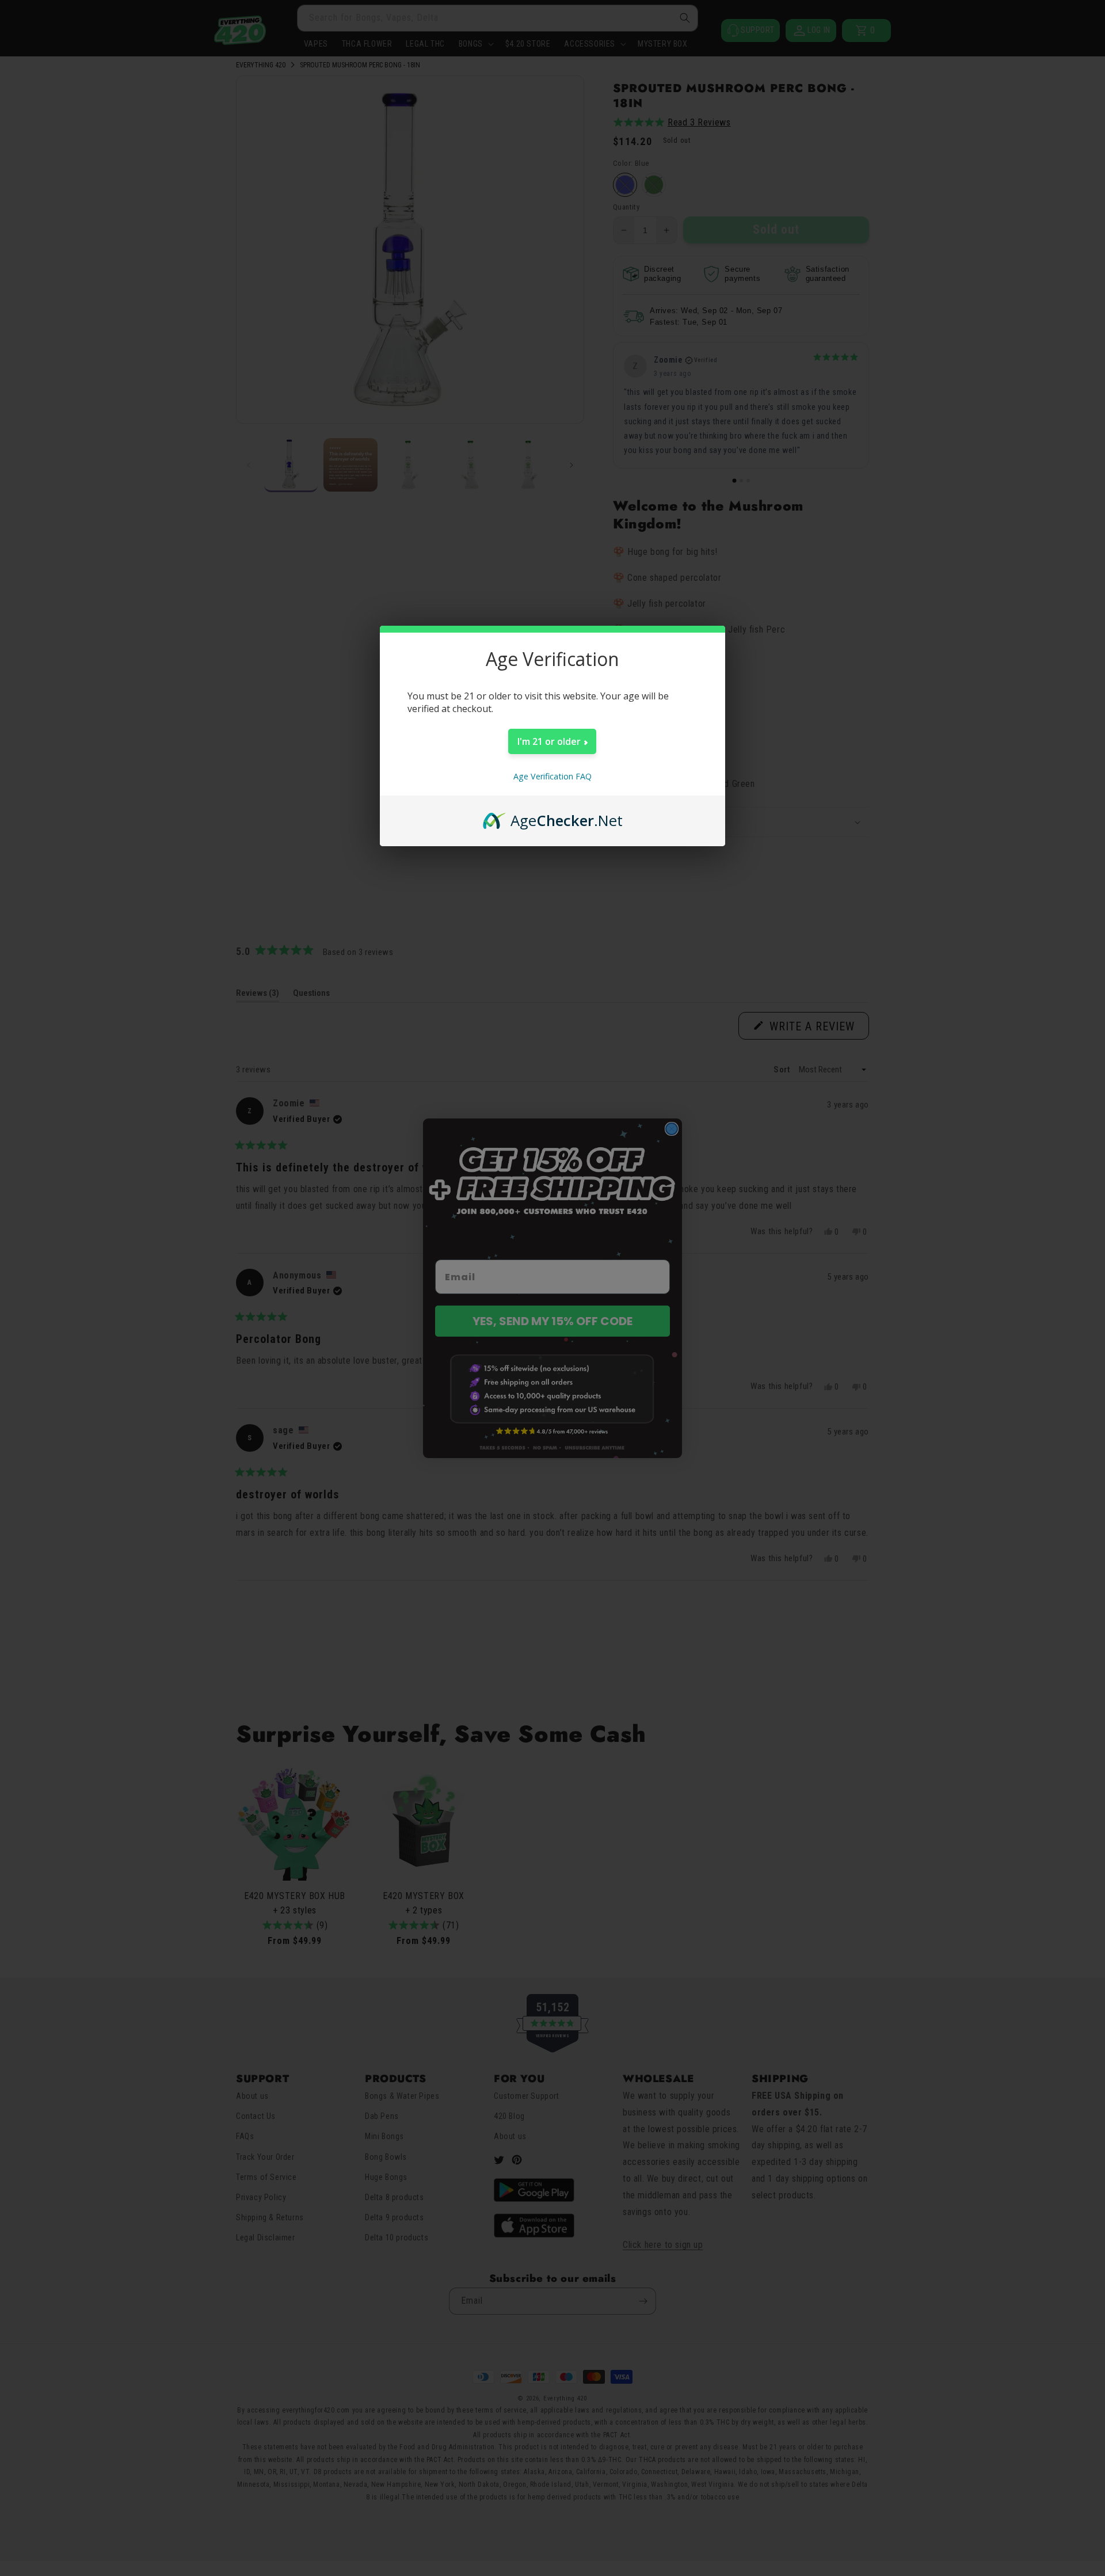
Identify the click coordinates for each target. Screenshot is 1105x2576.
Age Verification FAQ (552, 776)
